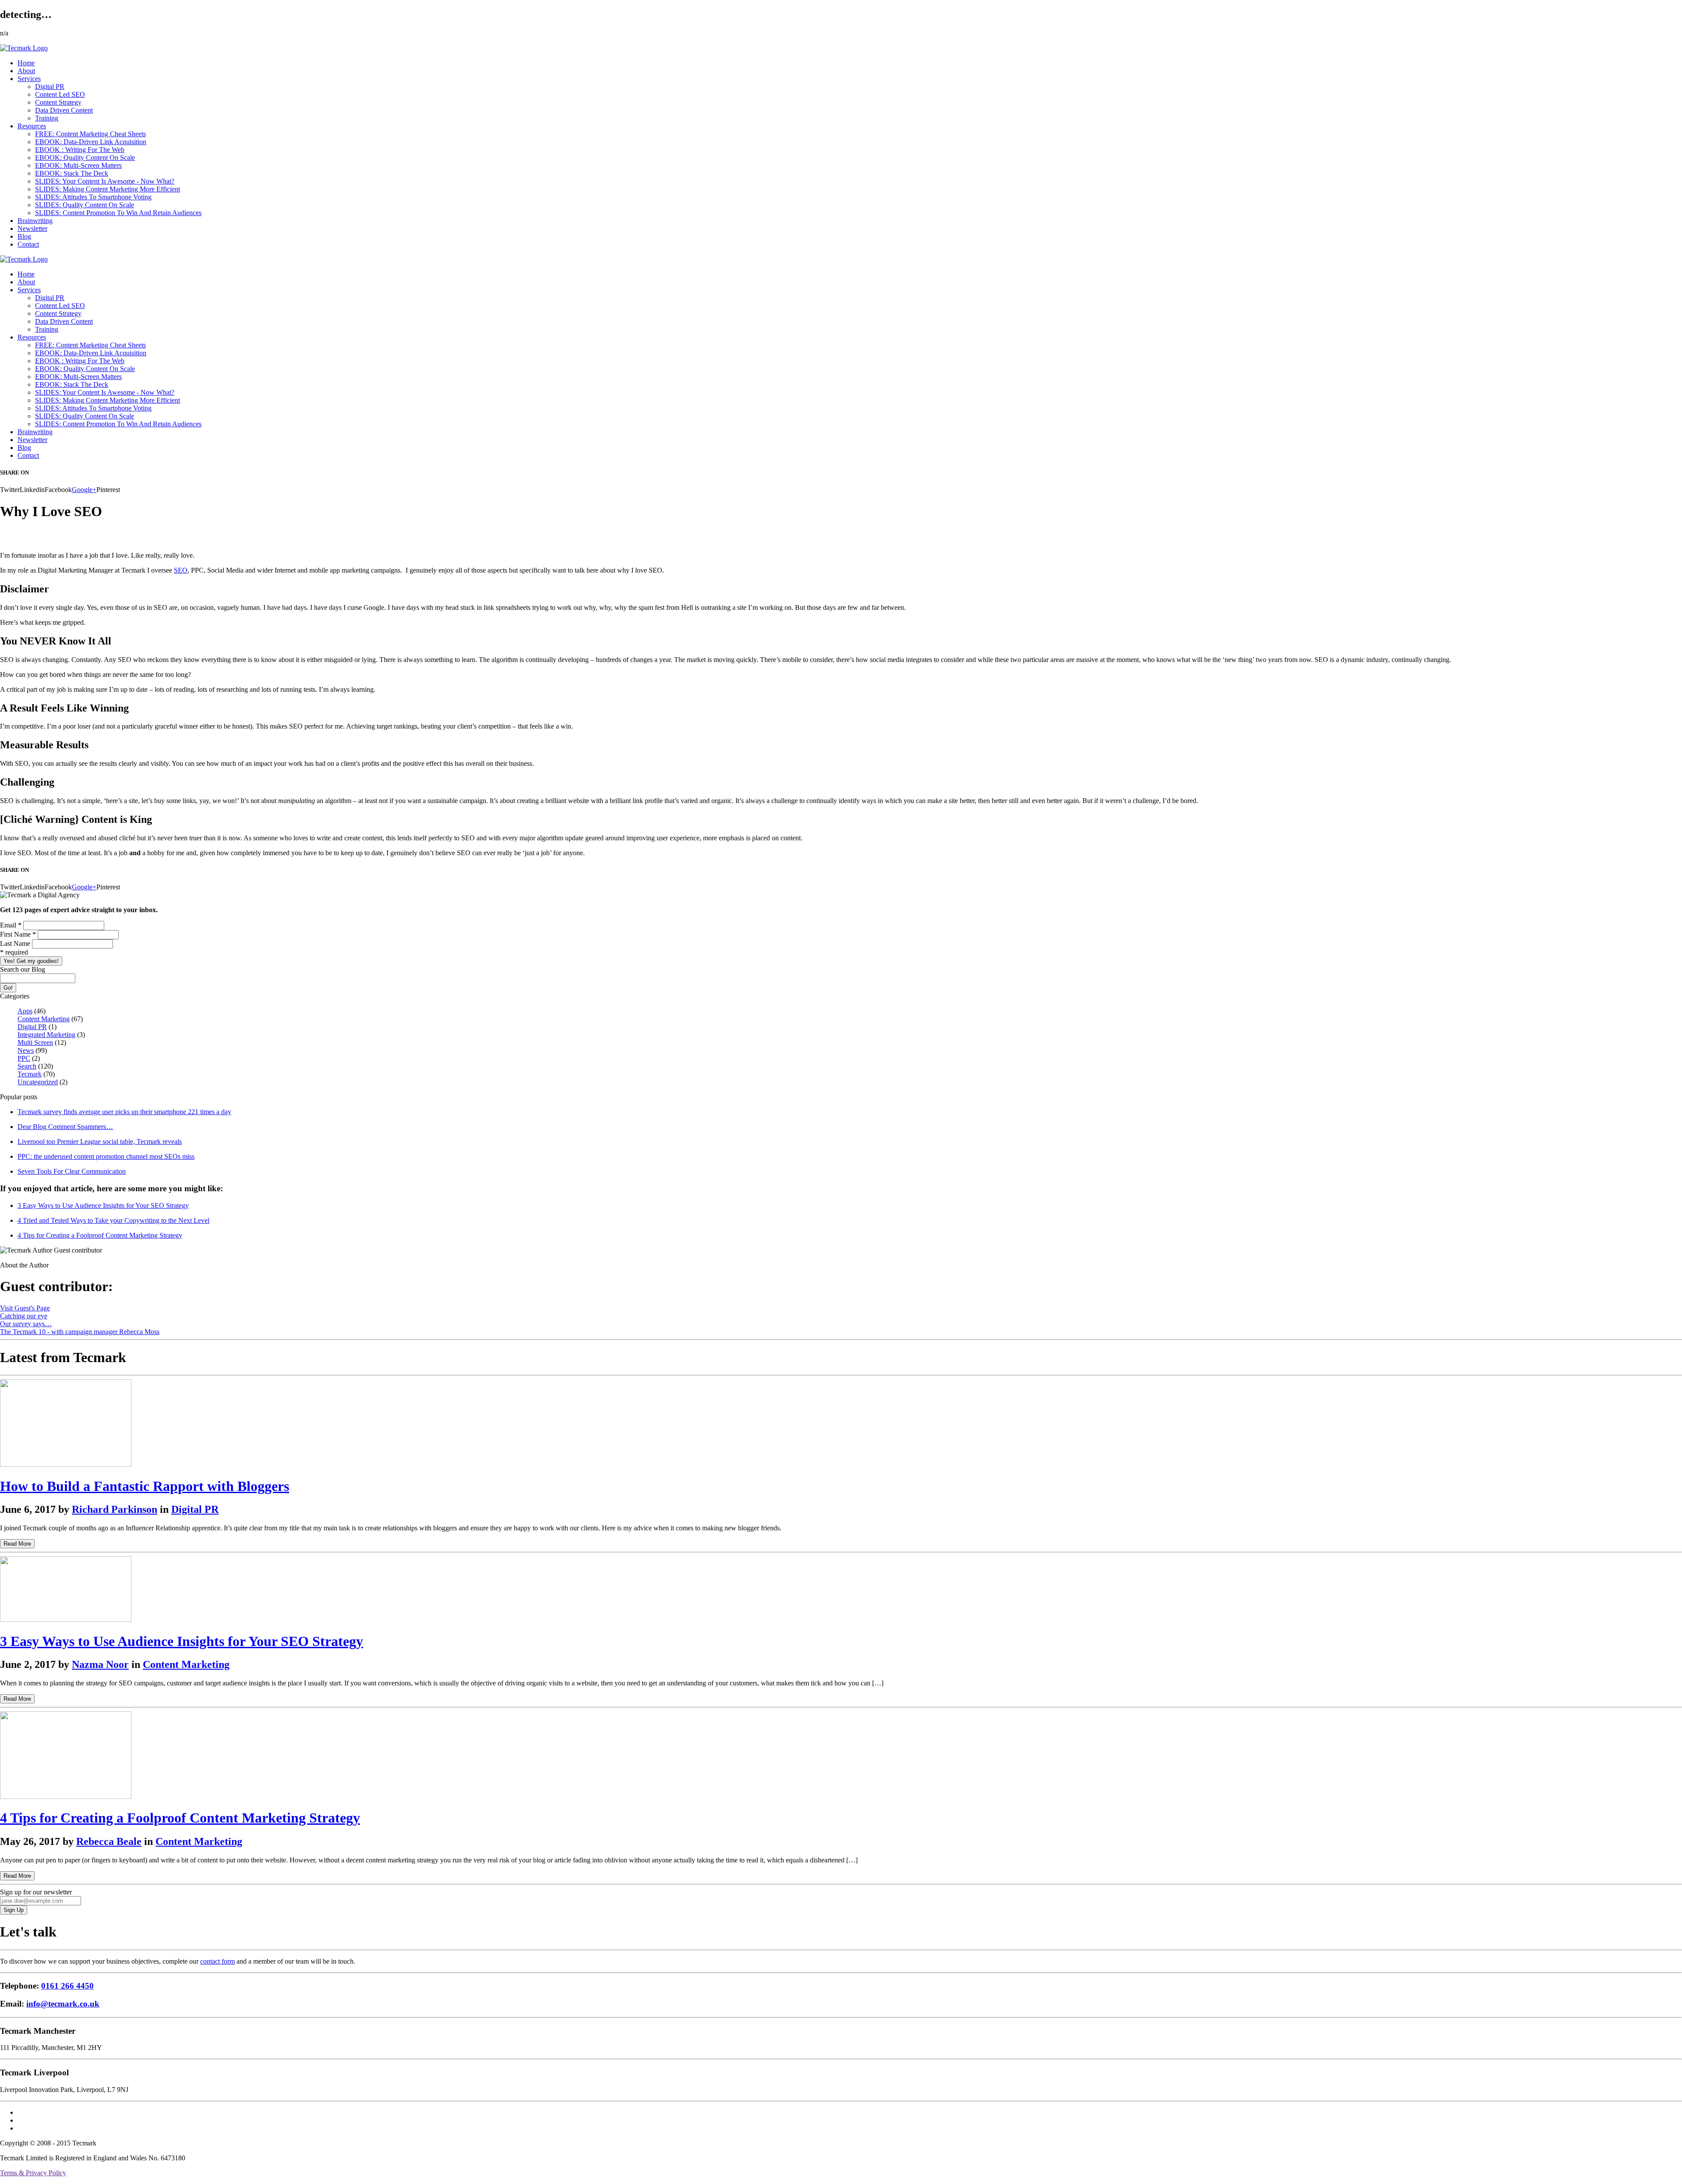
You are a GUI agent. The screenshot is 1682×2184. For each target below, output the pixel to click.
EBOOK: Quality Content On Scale (85, 158)
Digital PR (50, 87)
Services (29, 79)
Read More (17, 1544)
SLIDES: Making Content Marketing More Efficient (108, 189)
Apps (25, 1011)
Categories (15, 996)
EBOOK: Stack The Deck (72, 173)
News (26, 1050)
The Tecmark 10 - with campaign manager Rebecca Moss (80, 1332)
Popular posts (19, 1097)
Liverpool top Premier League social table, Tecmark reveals (100, 1142)
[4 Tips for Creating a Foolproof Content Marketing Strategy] (66, 1796)
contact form (217, 1961)
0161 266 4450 (67, 1986)
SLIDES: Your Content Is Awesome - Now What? (105, 181)
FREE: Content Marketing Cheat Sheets (90, 134)
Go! (8, 988)
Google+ (84, 490)
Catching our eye (24, 1316)
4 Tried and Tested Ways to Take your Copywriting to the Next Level (113, 1220)
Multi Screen (35, 1042)
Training (47, 118)
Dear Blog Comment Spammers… (65, 1127)
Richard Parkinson (115, 1509)
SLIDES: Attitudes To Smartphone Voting (93, 197)
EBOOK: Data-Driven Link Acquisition (91, 142)
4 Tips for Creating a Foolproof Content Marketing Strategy (100, 1235)
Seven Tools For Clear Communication (72, 1171)
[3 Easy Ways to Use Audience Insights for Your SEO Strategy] (66, 1619)
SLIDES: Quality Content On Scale (85, 205)
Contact (28, 244)
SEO (181, 570)
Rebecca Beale (109, 1841)
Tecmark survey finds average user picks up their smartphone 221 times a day (124, 1112)
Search (27, 1066)
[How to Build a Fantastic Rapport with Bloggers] (66, 1464)
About (26, 71)
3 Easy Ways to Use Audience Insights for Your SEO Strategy (103, 1205)
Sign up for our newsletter (36, 1892)
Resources (32, 126)
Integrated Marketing (46, 1035)
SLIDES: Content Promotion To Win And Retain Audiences (118, 213)
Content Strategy (58, 102)
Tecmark (30, 1074)
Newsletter (32, 228)
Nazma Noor (100, 1664)
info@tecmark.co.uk (63, 2004)
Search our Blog (23, 969)
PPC (24, 1058)
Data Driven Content (64, 110)
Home (26, 63)
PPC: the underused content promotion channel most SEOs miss (106, 1156)
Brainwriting (35, 221)
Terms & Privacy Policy (33, 2173)
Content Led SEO (60, 94)
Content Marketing (44, 1019)
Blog (24, 236)
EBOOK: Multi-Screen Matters (78, 165)
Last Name (16, 943)
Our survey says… (26, 1324)
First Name (18, 934)
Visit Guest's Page (25, 1308)
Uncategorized (38, 1082)
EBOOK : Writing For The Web (80, 150)
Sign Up (14, 1910)
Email (11, 925)
